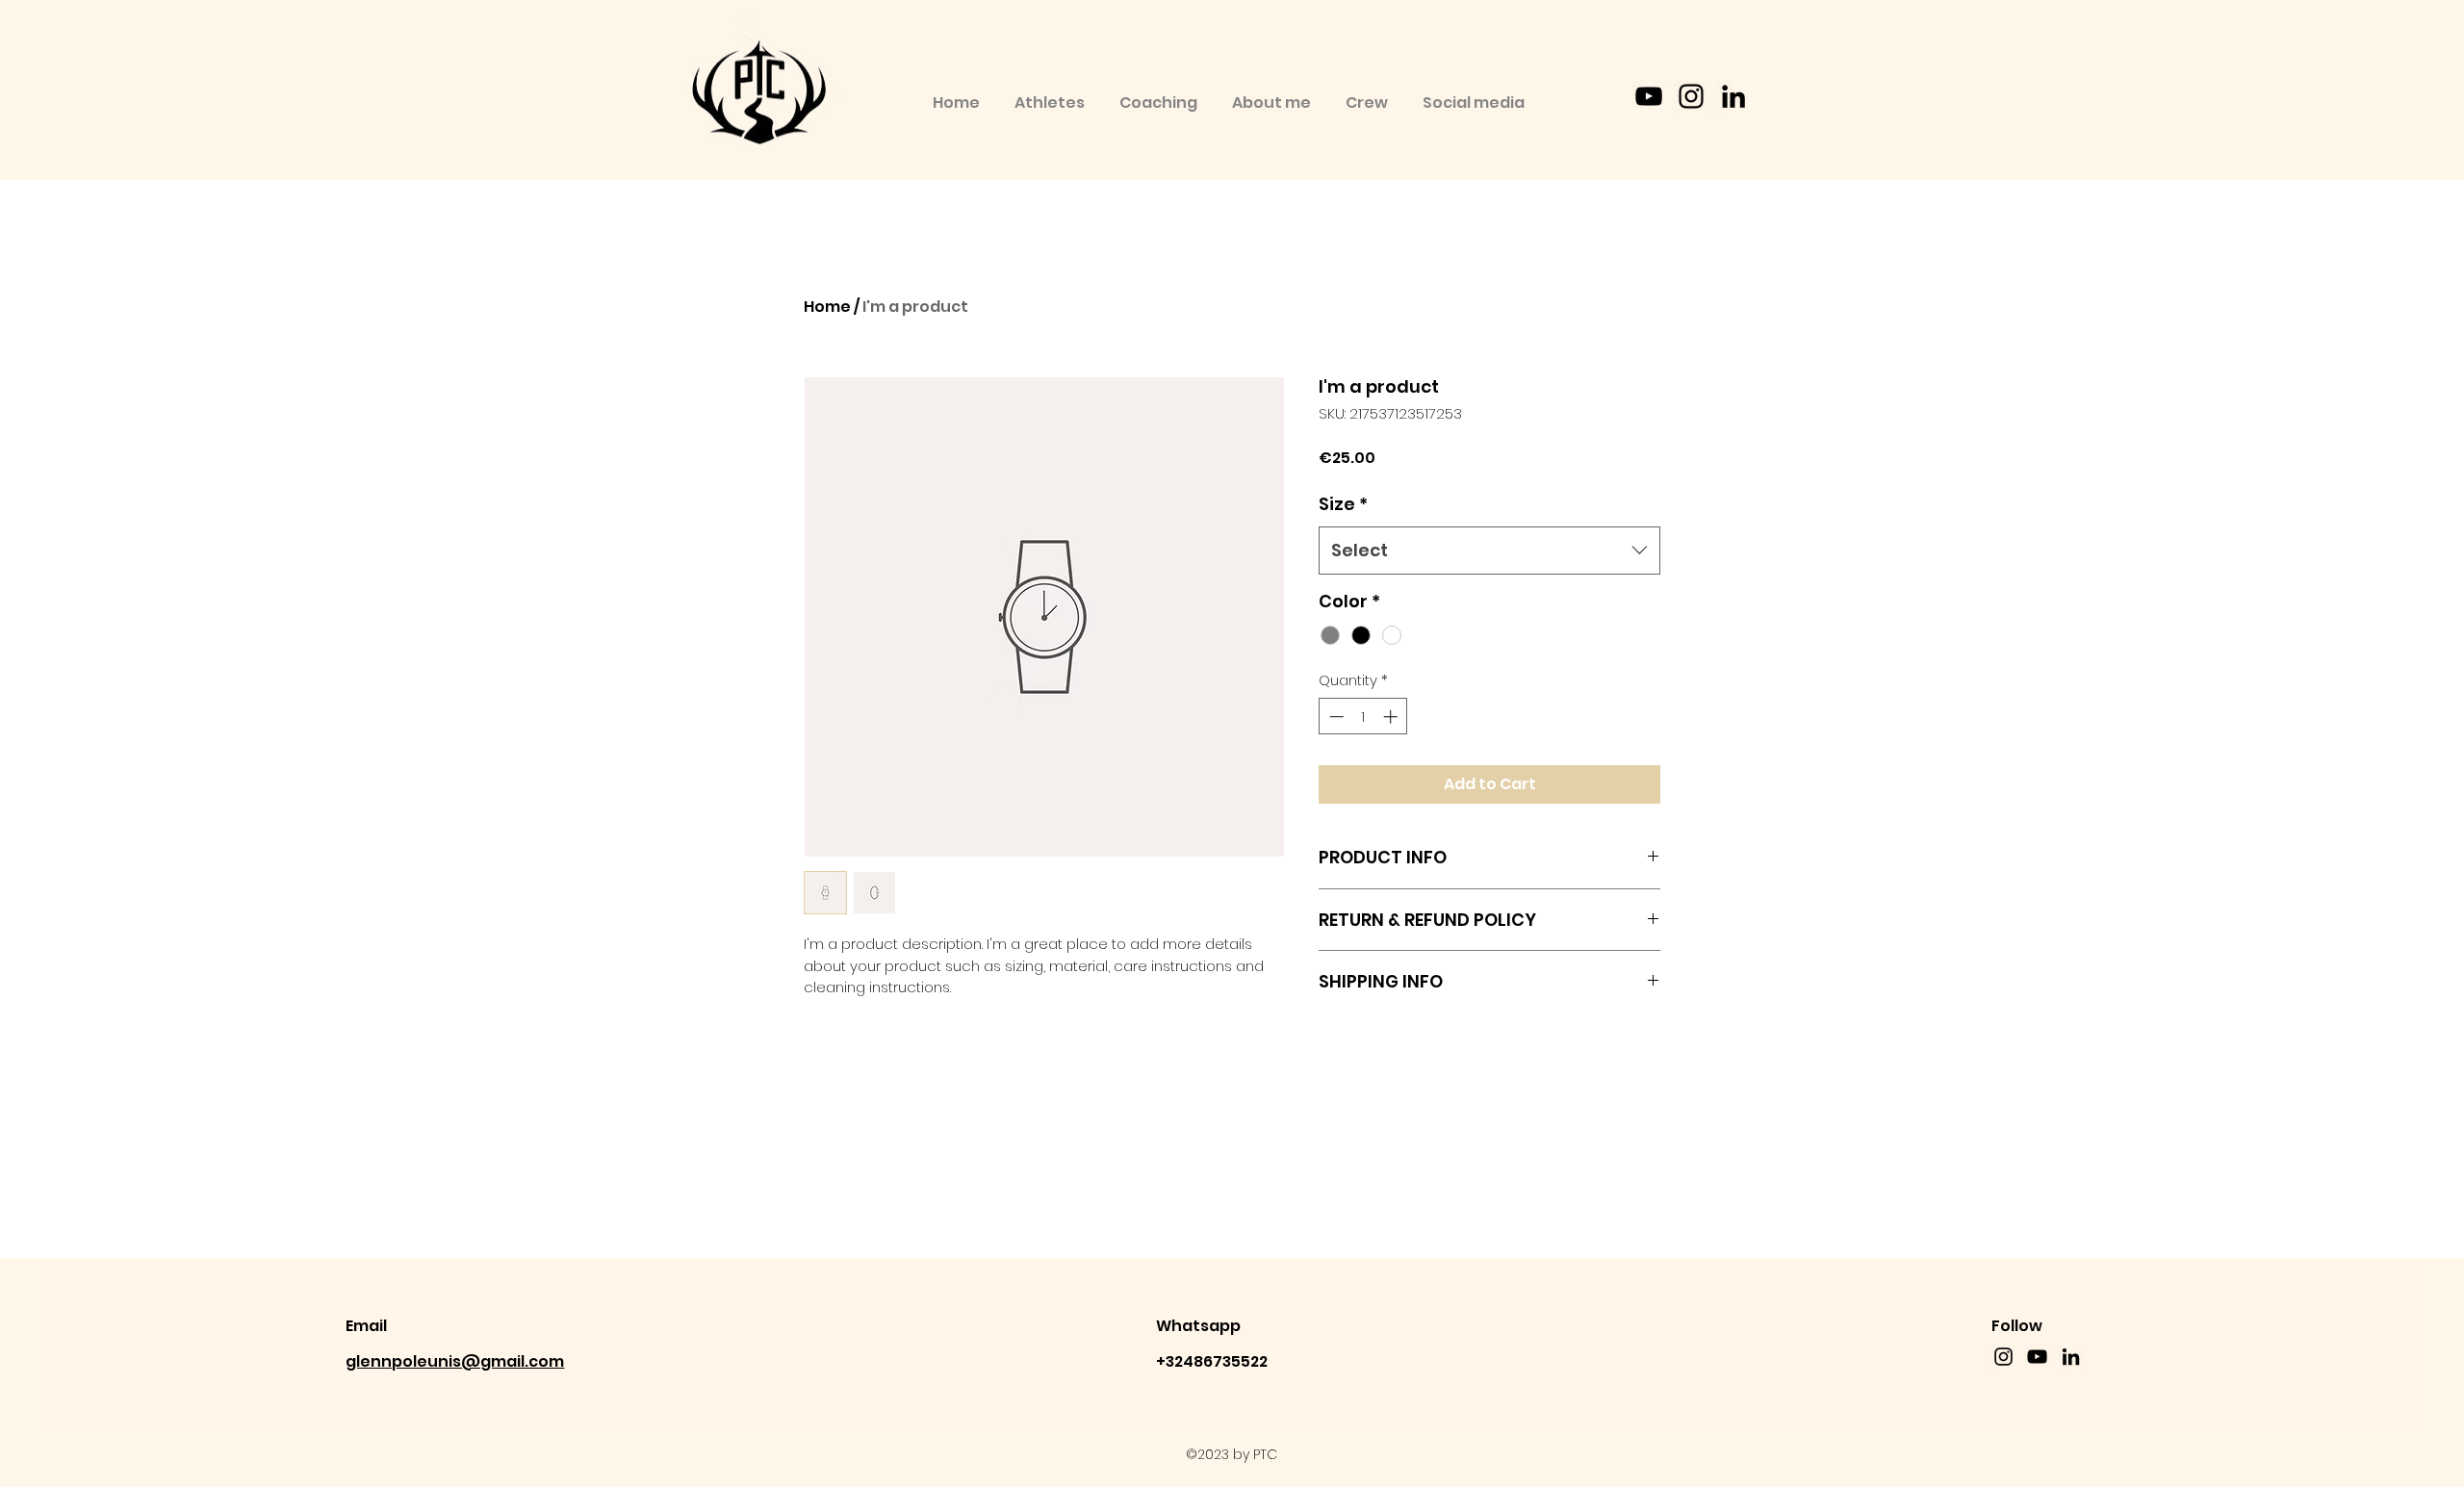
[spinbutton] (1363, 717)
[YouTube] (1649, 96)
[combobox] (1489, 551)
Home (827, 307)
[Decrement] (1335, 717)
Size (1343, 504)
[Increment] (1392, 717)
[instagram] (1691, 96)
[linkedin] (1733, 96)
